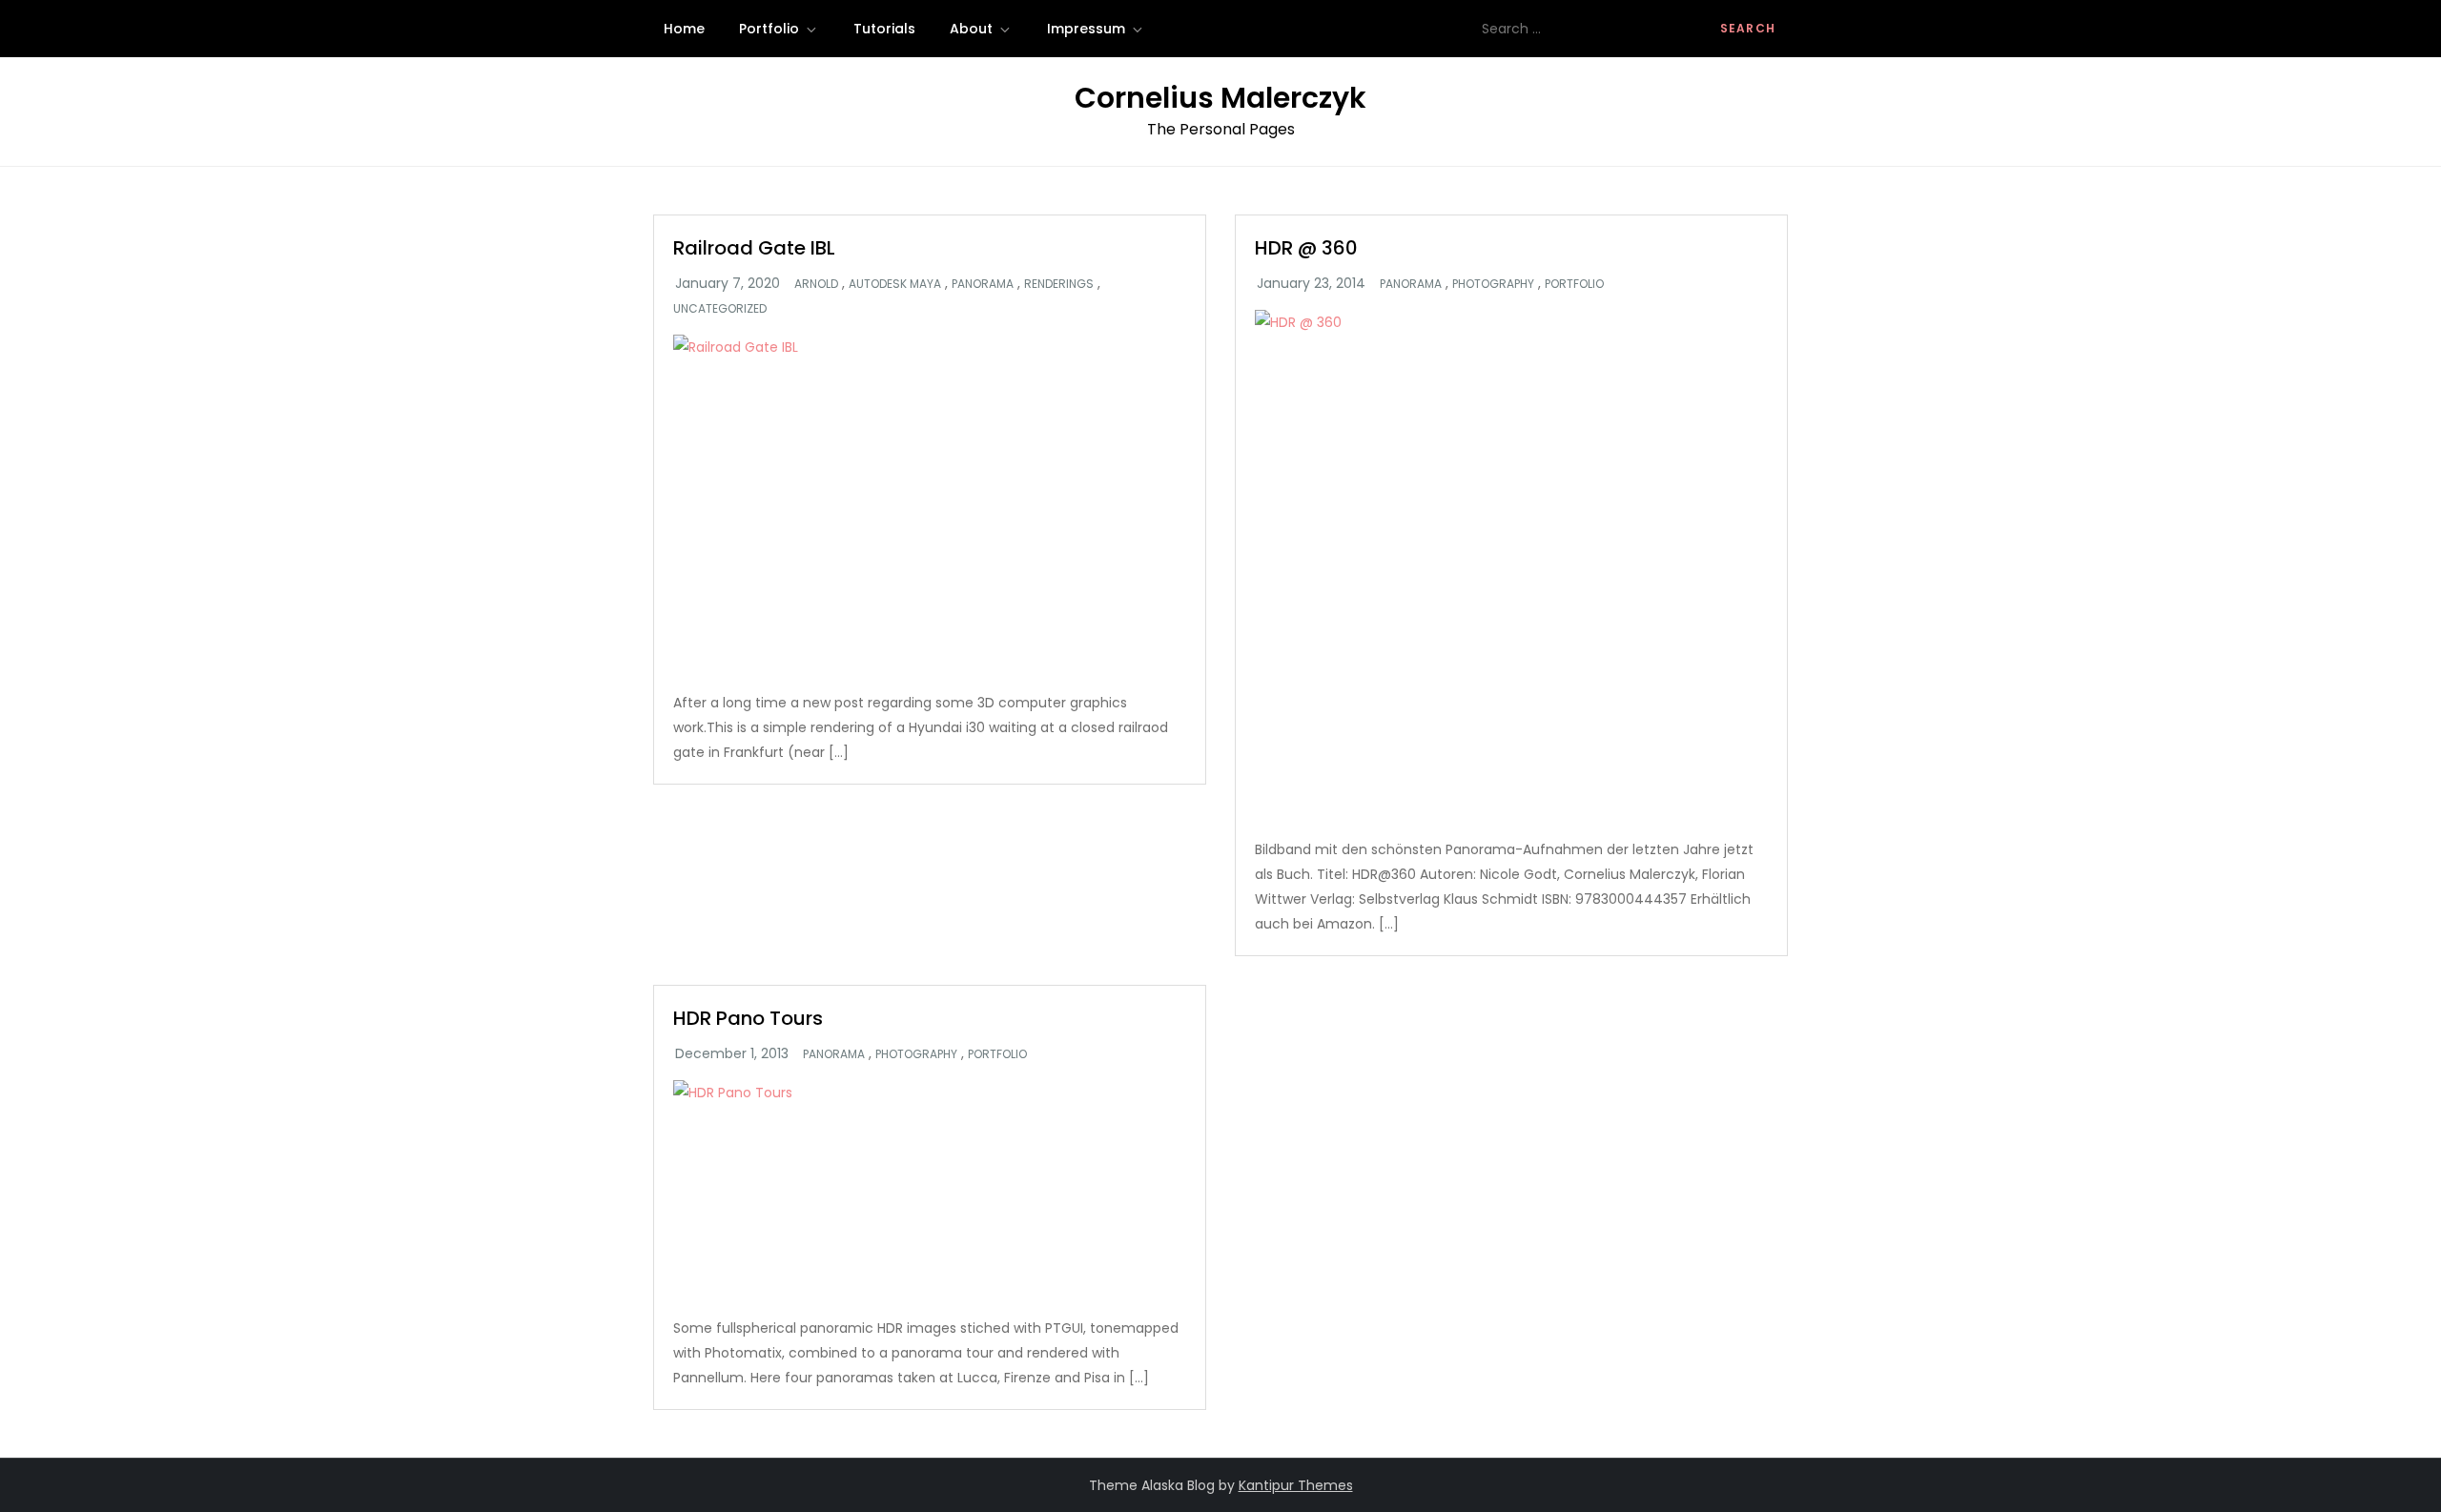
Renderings (1059, 284)
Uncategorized (720, 309)
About (971, 29)
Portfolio (769, 29)
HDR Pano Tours (748, 1018)
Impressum (1086, 29)
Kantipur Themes (1296, 1485)
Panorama (983, 284)
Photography (1493, 284)
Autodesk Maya (895, 284)
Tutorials (884, 29)
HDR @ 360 (1306, 248)
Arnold (816, 284)
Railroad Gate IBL (754, 248)
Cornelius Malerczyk (1220, 98)
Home (684, 29)
